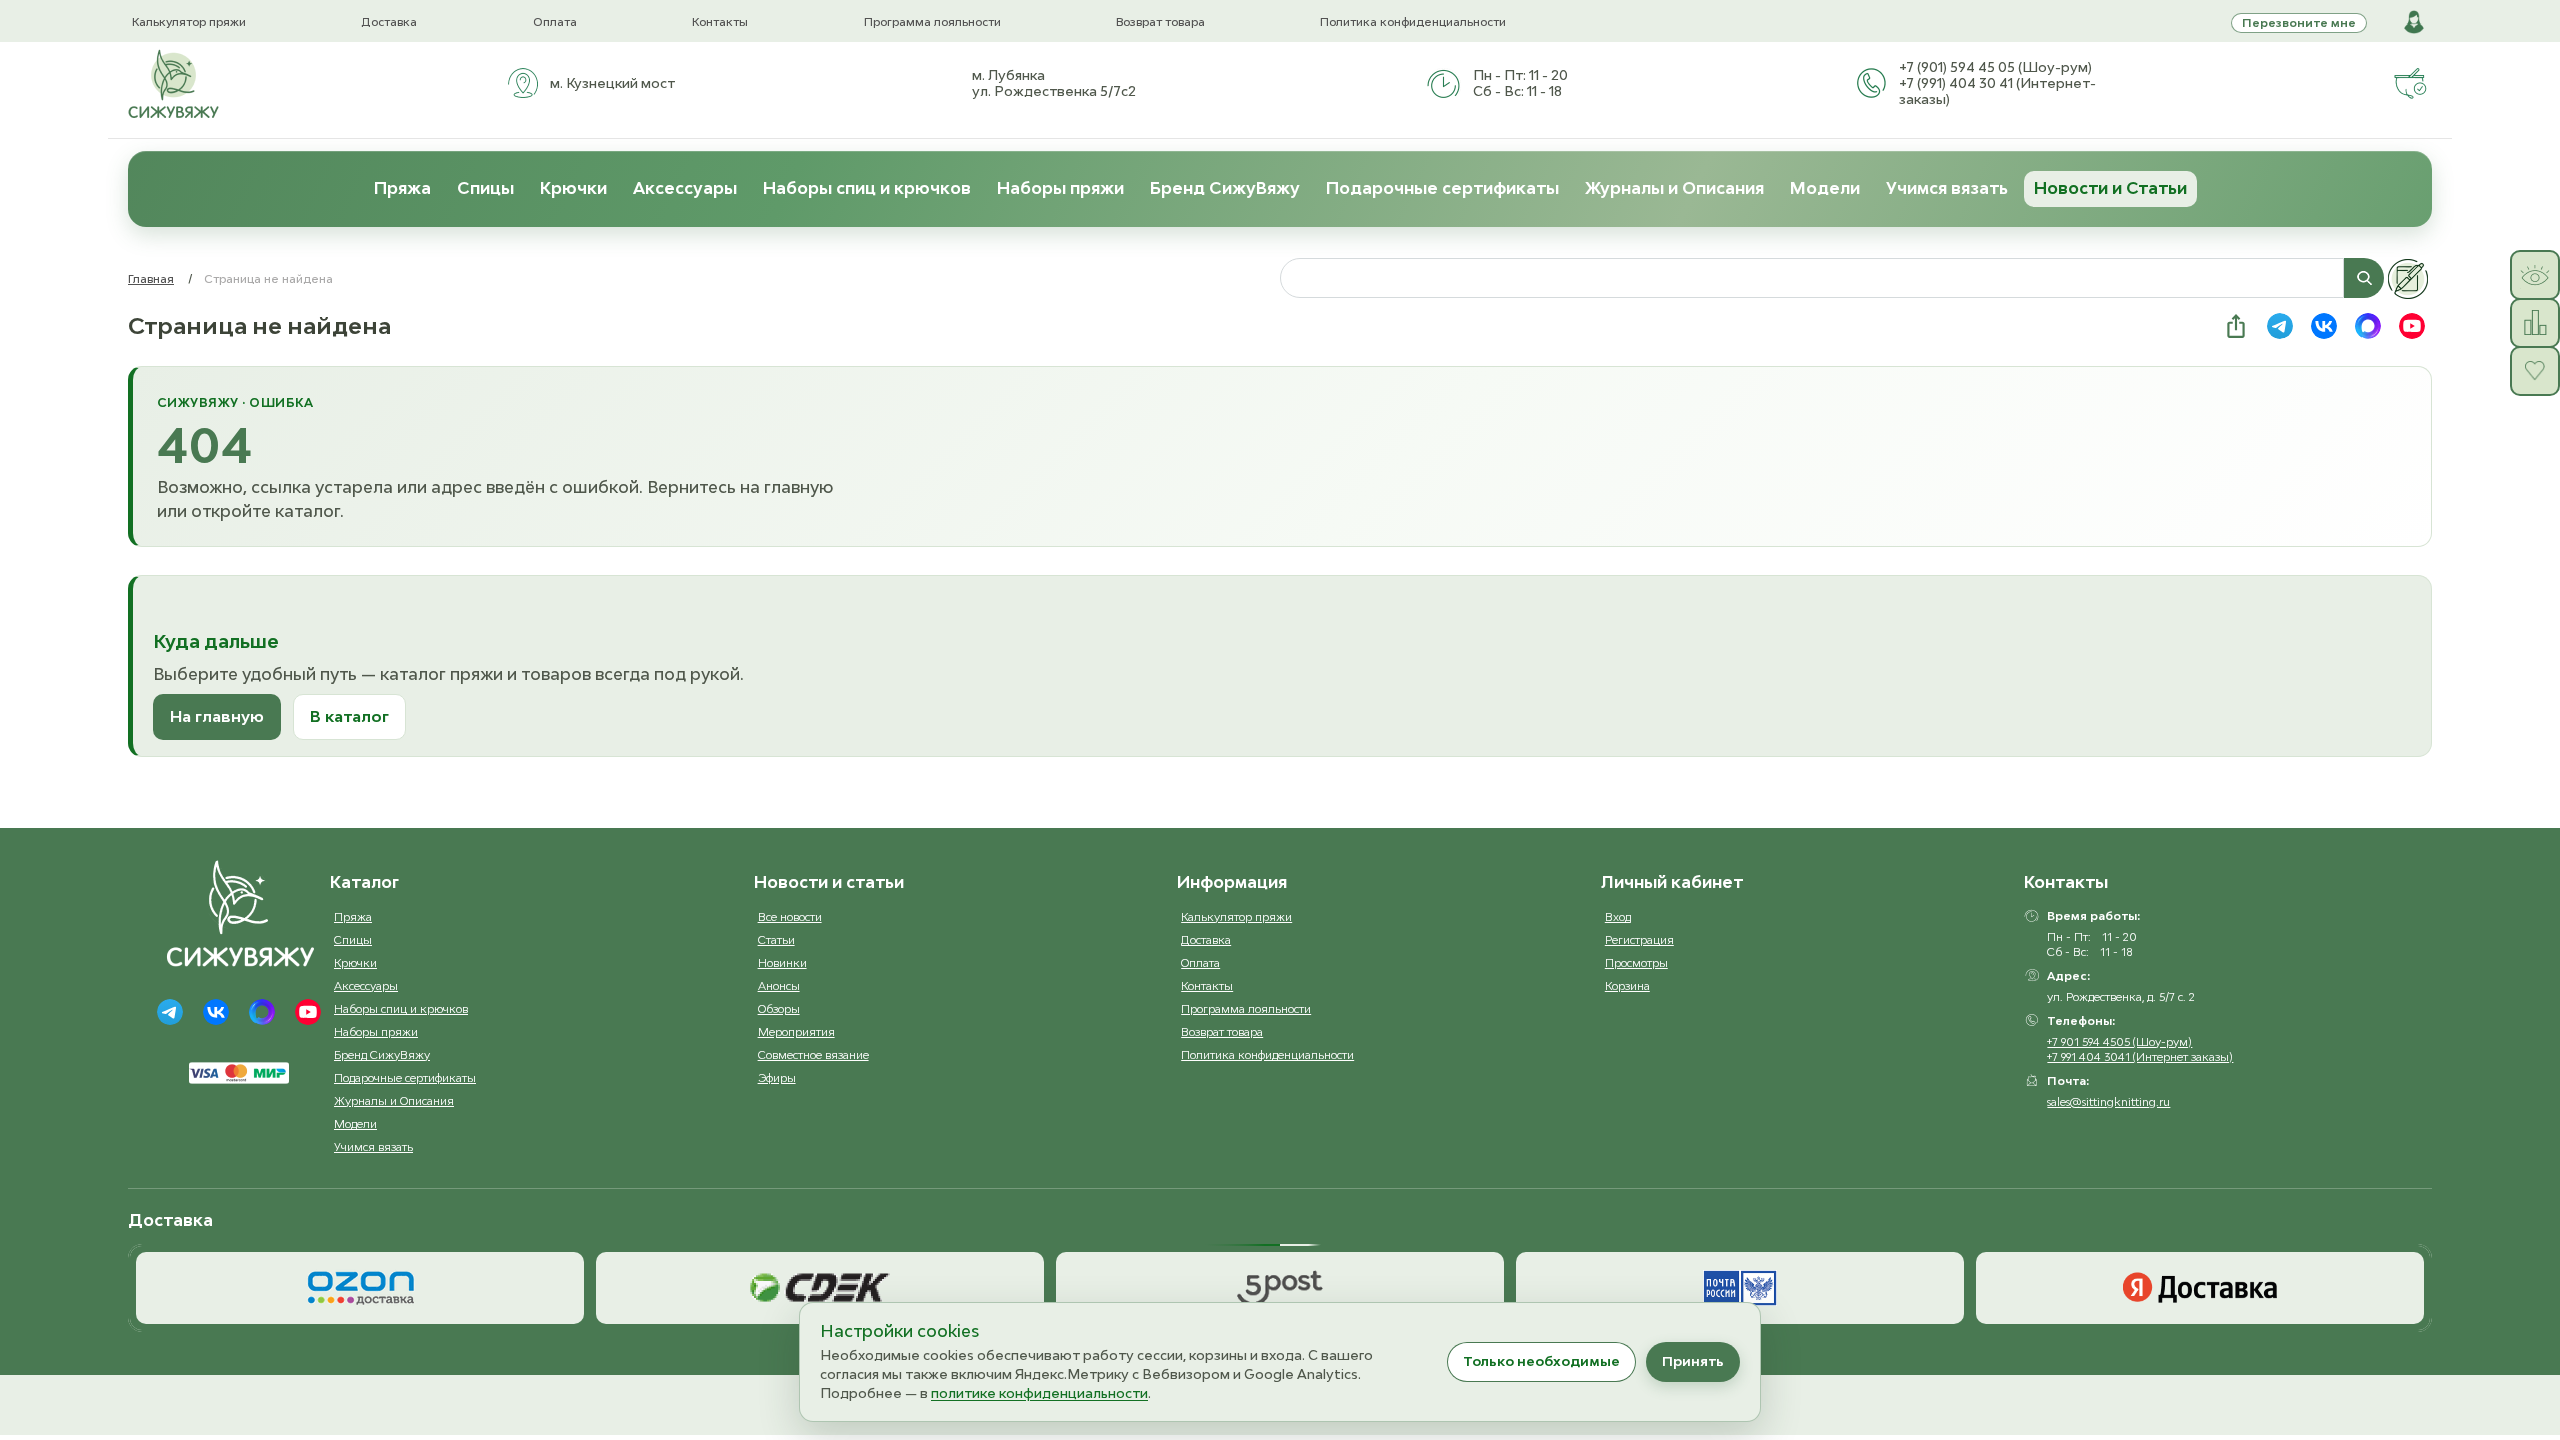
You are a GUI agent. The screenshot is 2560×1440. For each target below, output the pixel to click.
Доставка (389, 21)
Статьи (776, 939)
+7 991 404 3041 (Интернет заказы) (2140, 1056)
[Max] (262, 1012)
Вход (1618, 916)
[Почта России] (1740, 1288)
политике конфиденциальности (1039, 1393)
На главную (217, 716)
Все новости (790, 916)
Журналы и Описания (1674, 188)
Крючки (573, 188)
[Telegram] (170, 1012)
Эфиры (777, 1077)
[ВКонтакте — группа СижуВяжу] (2324, 326)
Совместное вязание (813, 1054)
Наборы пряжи (1060, 188)
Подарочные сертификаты (1442, 188)
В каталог (349, 716)
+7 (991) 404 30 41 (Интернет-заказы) (1997, 91)
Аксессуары (685, 188)
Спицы (485, 188)
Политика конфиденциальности (1413, 21)
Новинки (782, 962)
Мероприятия (796, 1031)
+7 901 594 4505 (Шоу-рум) (2119, 1041)
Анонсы (779, 985)
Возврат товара (1160, 21)
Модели (1825, 188)
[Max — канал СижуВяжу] (2368, 326)
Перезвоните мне (2299, 22)
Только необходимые (1541, 1361)
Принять (1693, 1361)
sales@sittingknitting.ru (2108, 1101)
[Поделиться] (2236, 326)
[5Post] (1280, 1288)
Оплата (555, 21)
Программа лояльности (932, 21)
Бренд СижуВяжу (1225, 188)
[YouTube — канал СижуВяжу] (2412, 326)
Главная (151, 278)
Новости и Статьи (2110, 188)
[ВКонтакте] (216, 1012)
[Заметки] (2408, 279)
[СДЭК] (820, 1288)
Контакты (720, 21)
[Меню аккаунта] (2414, 22)
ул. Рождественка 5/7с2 (1054, 91)
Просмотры (1636, 962)
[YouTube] (308, 1012)
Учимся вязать (1947, 188)
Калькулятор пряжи (189, 21)
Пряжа (402, 188)
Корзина (1627, 985)
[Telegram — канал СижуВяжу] (2280, 326)
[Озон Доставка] (360, 1288)
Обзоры (779, 1008)
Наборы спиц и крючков (867, 188)
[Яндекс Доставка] (2200, 1288)
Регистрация (1639, 939)
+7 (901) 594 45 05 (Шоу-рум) (1995, 67)
